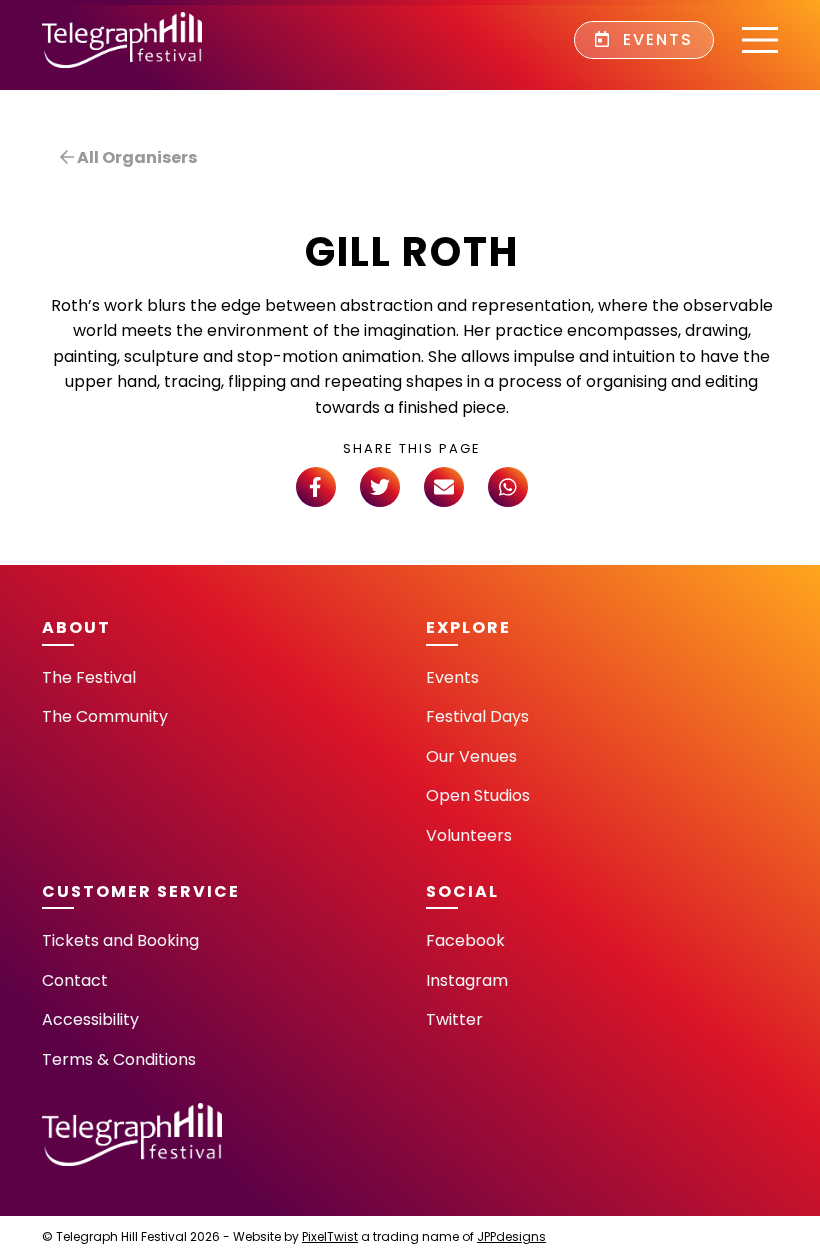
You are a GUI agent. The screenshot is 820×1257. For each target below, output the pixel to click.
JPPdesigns (511, 1236)
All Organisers (135, 157)
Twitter (454, 1019)
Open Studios (478, 795)
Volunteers (469, 835)
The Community (105, 716)
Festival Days (477, 716)
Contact (75, 980)
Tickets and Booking (120, 940)
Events (655, 39)
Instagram (467, 980)
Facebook (465, 940)
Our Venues (471, 756)
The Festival (89, 677)
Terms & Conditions (119, 1059)
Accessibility (90, 1019)
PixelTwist (330, 1236)
